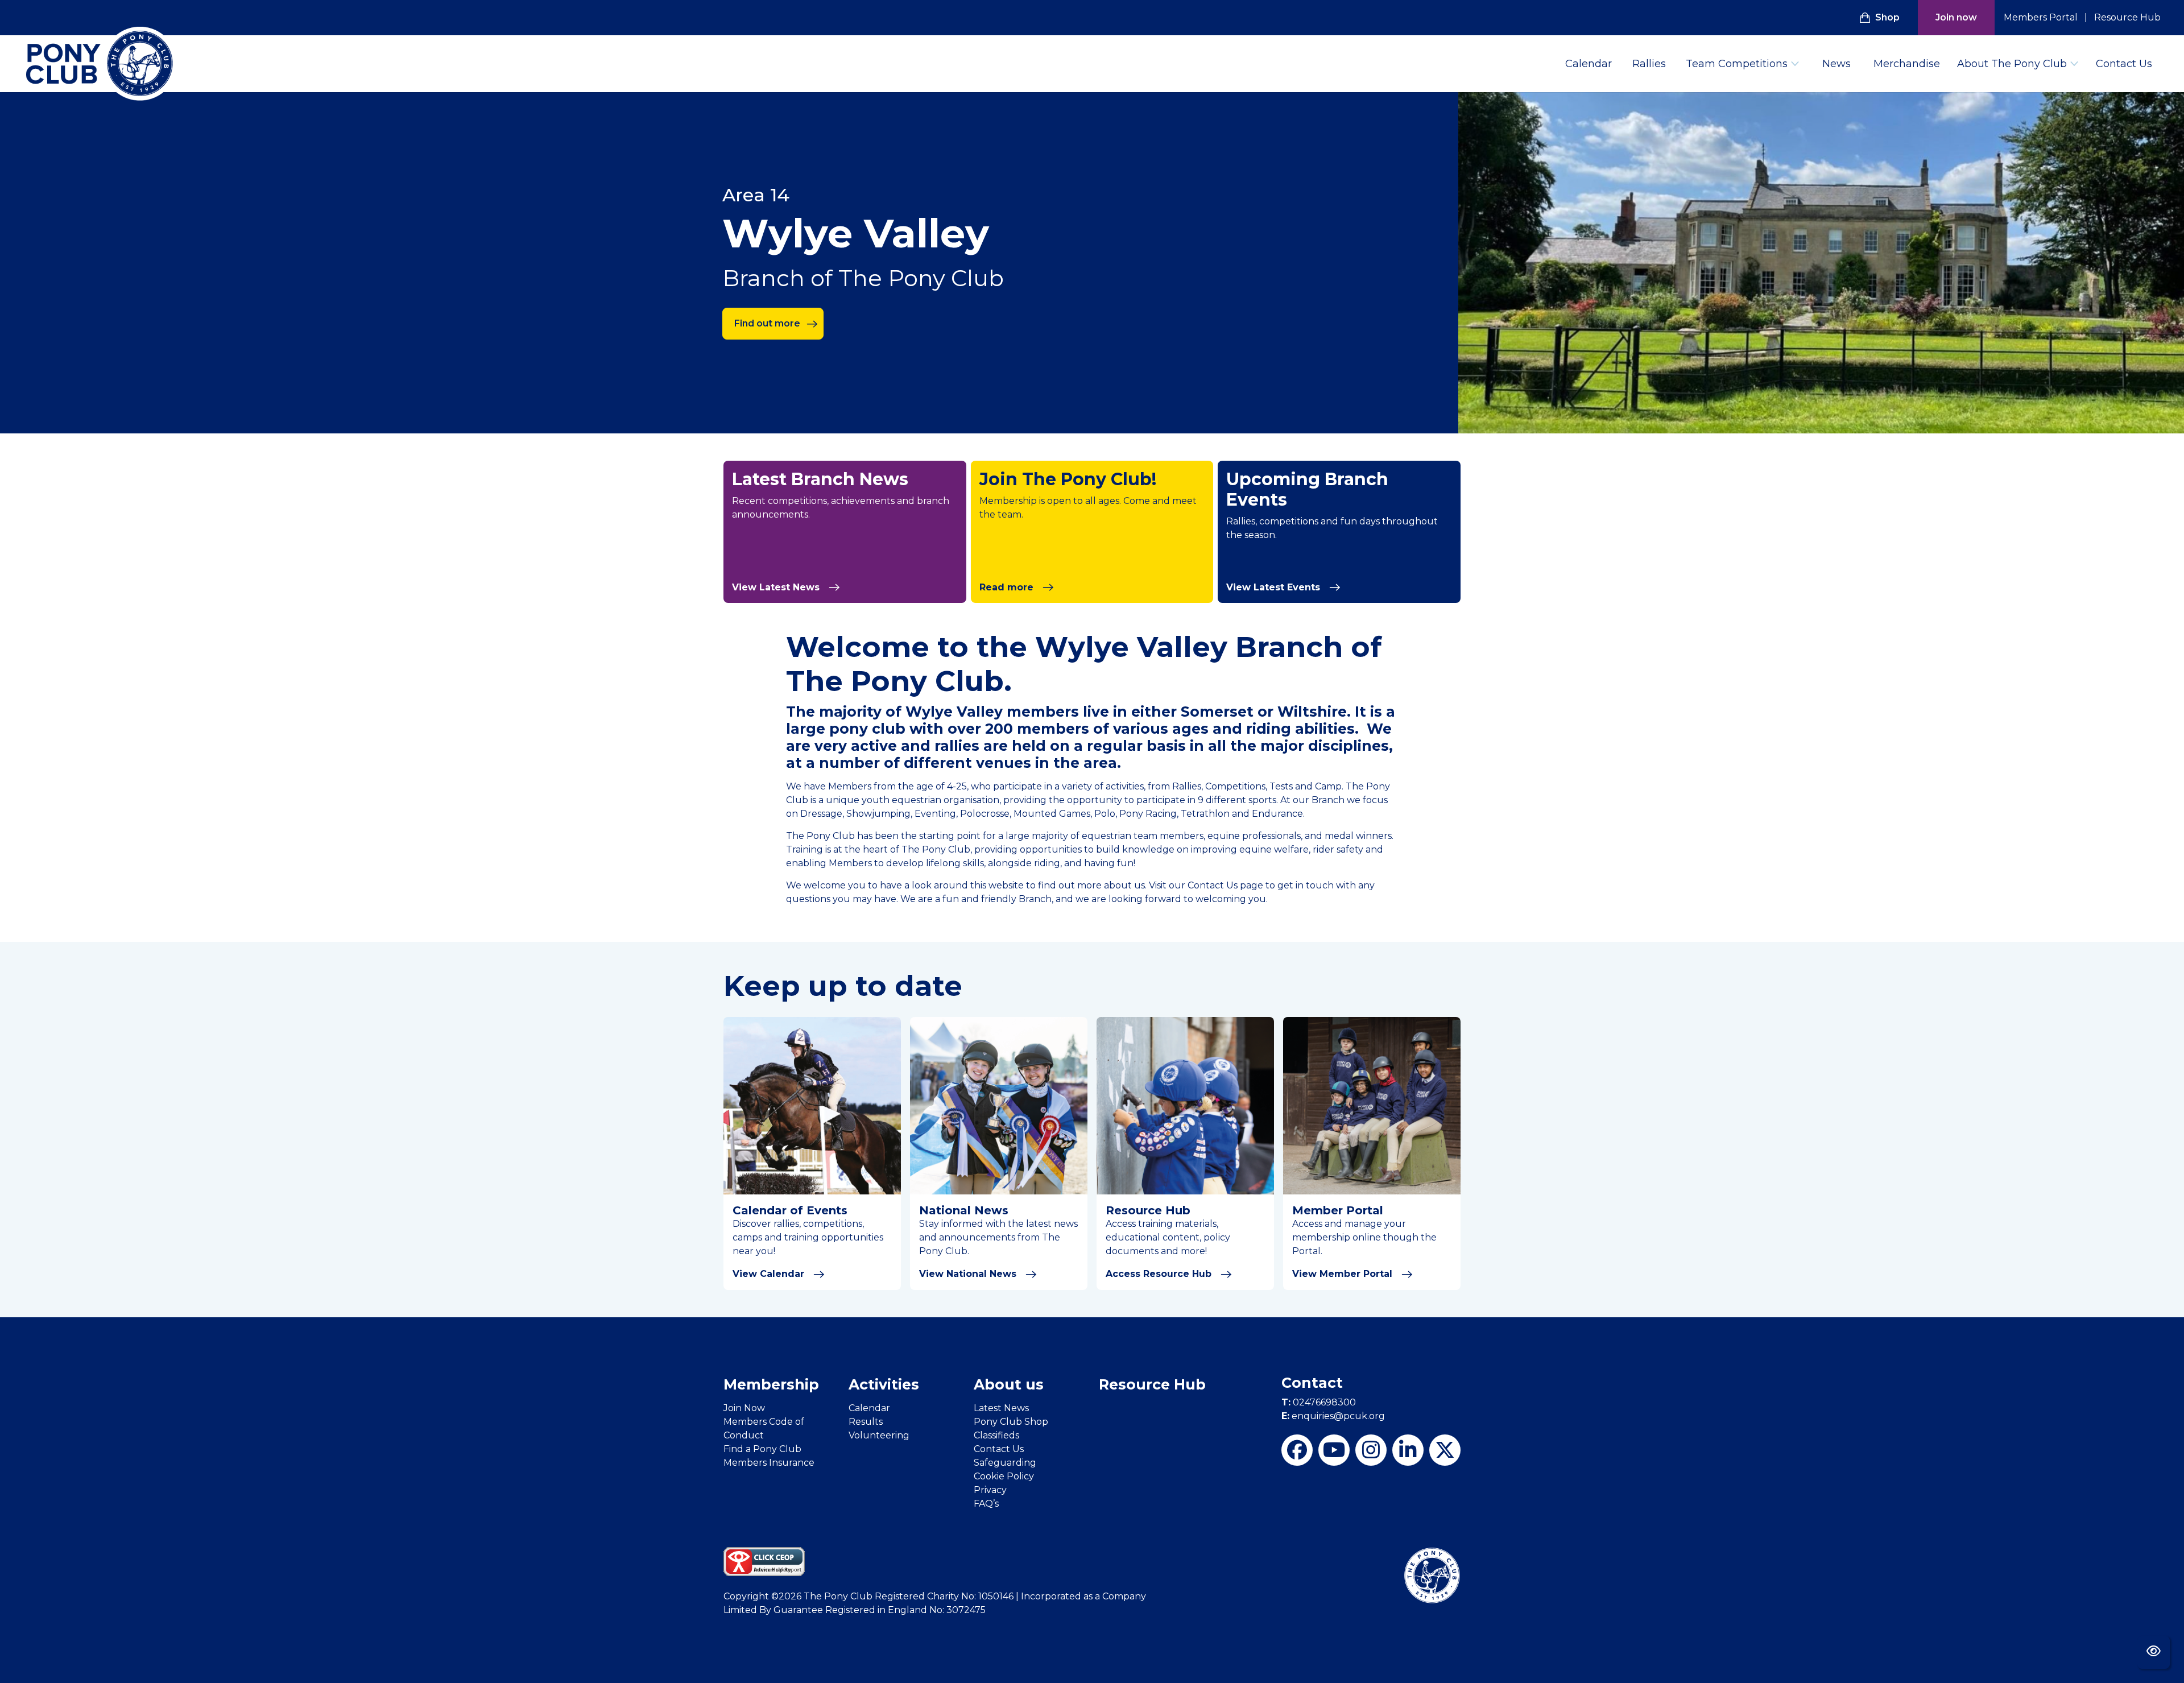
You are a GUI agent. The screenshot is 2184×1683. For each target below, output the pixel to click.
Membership (771, 1384)
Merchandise (1907, 64)
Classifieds (996, 1435)
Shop (1887, 17)
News (1836, 64)
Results (866, 1422)
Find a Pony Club (762, 1449)
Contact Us (2124, 64)
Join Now (744, 1408)
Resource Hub (2127, 17)
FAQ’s (986, 1504)
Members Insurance (769, 1463)
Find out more (767, 323)
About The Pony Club (2012, 64)
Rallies (1649, 64)
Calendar (1589, 64)
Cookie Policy (1004, 1476)
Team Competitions (1737, 64)
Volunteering (879, 1435)
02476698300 (1319, 1402)
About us (1009, 1384)
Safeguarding (1005, 1463)
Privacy (990, 1490)
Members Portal (2041, 17)
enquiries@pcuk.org (1333, 1416)
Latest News (1001, 1408)
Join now (1956, 17)
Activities (884, 1384)
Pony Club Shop (1011, 1422)
